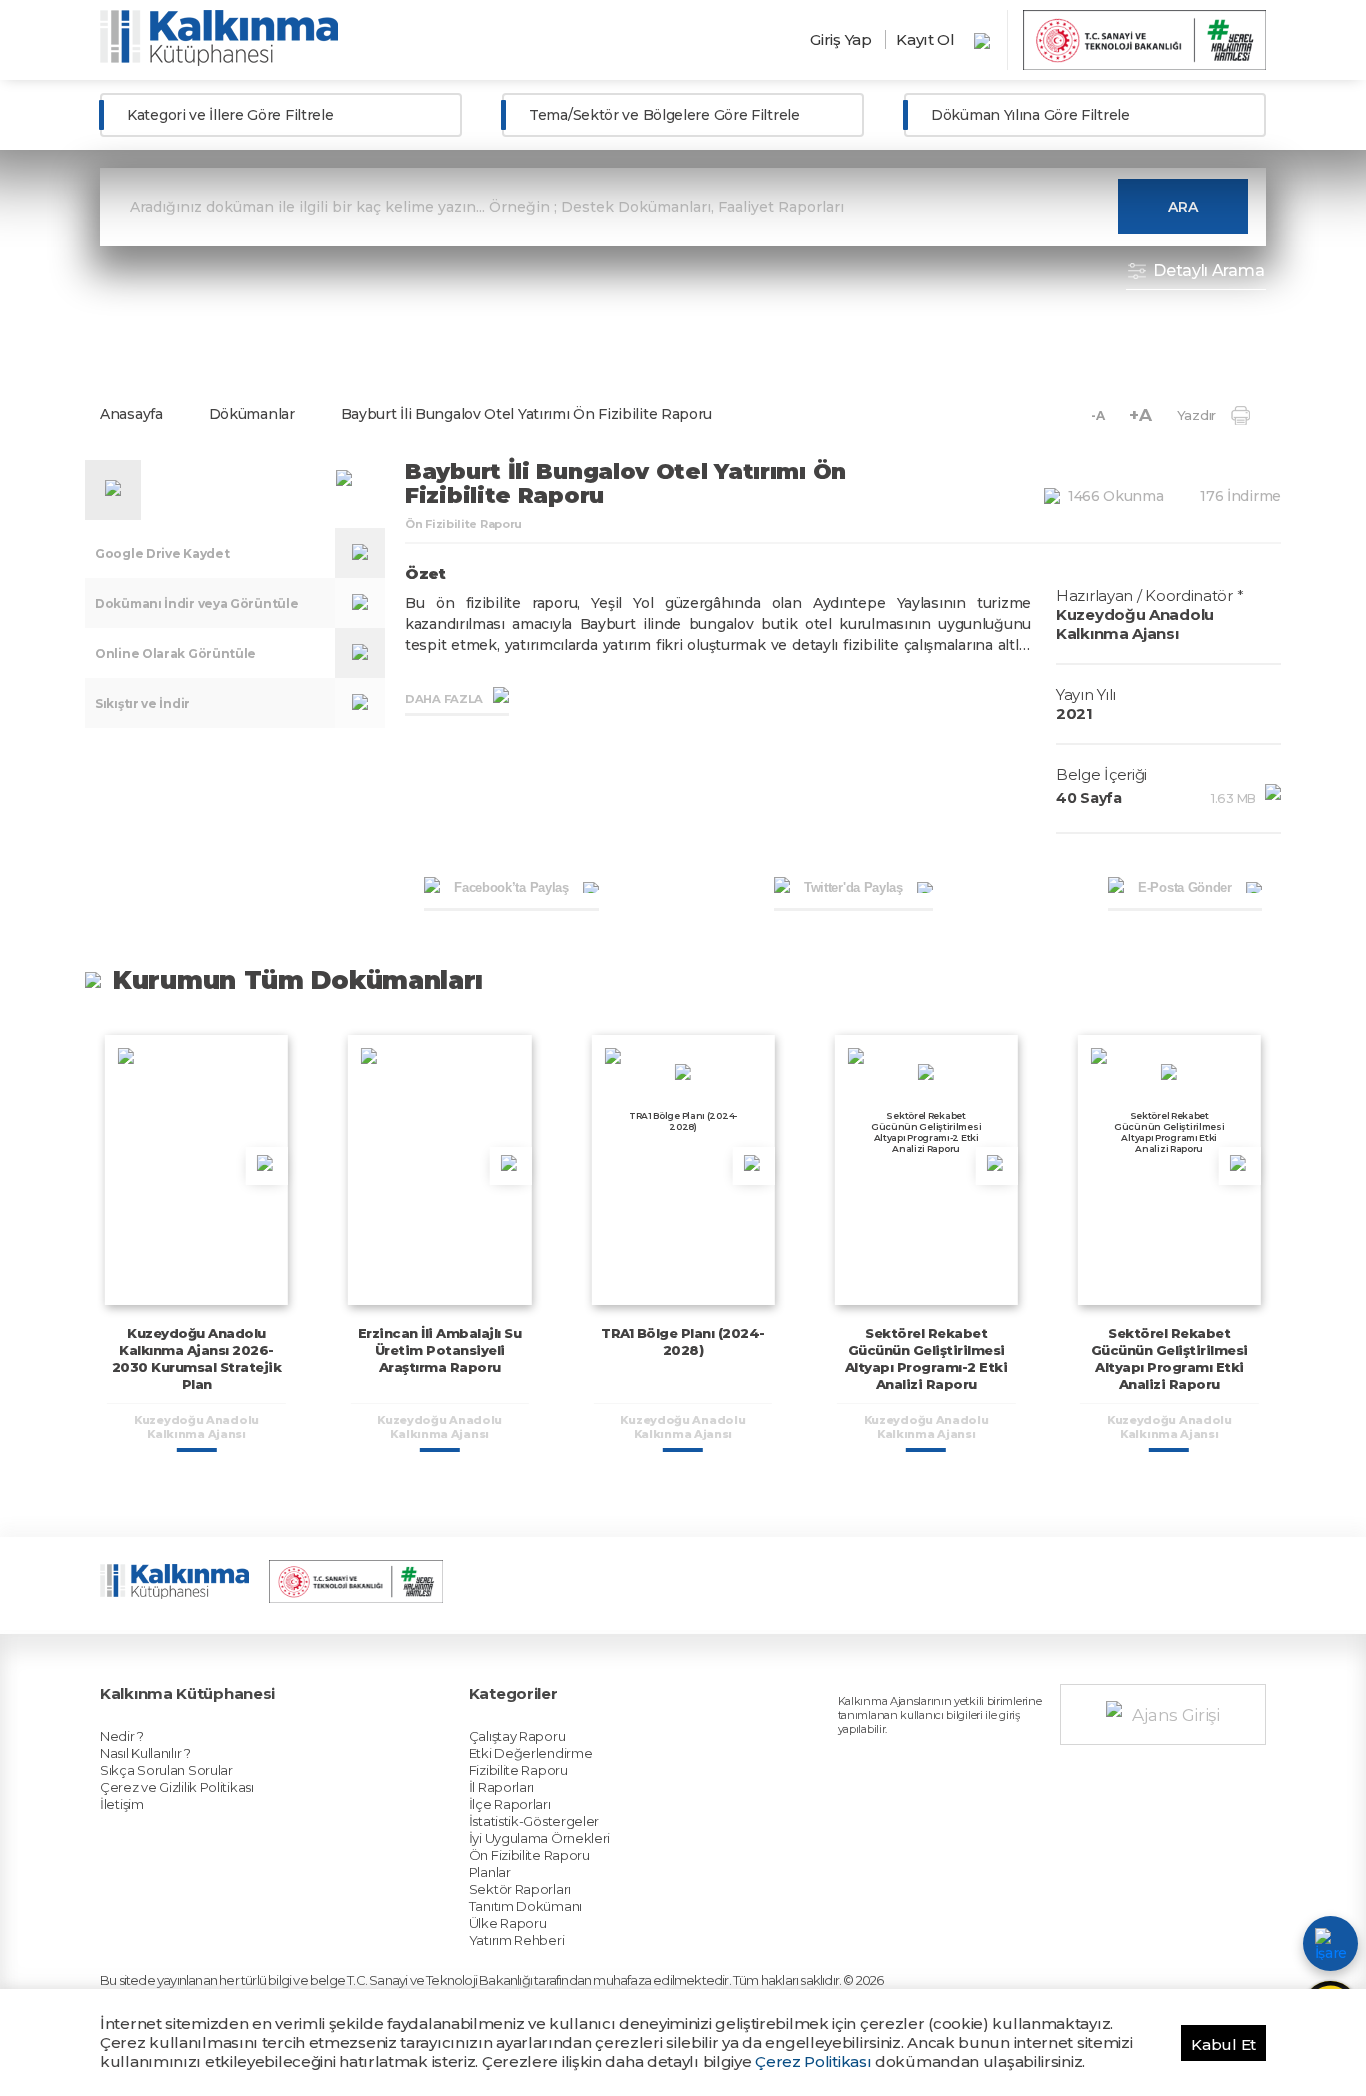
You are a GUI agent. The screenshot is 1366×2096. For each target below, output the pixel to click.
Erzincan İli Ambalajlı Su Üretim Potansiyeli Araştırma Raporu (440, 1350)
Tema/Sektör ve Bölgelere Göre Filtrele (664, 115)
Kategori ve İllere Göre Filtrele (230, 115)
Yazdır (1196, 415)
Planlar (490, 1872)
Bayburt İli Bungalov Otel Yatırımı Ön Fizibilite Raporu (527, 414)
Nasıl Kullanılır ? (145, 1753)
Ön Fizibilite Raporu (529, 1855)
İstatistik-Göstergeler (534, 1821)
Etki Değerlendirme (531, 1753)
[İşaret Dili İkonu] (1330, 1943)
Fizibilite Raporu (518, 1770)
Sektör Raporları (520, 1889)
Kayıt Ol (925, 39)
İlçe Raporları (510, 1804)
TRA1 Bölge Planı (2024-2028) (683, 1341)
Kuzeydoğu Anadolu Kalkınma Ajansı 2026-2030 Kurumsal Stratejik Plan (197, 1358)
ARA (1183, 207)
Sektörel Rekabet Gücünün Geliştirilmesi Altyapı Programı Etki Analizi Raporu (1169, 1358)
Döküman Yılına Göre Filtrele (1030, 115)
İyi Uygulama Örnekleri (539, 1838)
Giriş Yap (840, 39)
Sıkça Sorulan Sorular (166, 1770)
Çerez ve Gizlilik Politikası (177, 1787)
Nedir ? (122, 1736)
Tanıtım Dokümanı (525, 1906)
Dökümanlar (252, 414)
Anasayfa (131, 414)
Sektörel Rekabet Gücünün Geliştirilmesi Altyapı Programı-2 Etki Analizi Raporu (926, 1358)
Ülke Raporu (508, 1923)
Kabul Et (1223, 2044)
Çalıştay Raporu (517, 1736)
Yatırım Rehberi (517, 1940)
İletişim (122, 1804)
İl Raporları (501, 1787)
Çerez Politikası (813, 2061)
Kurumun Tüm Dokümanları (298, 980)
